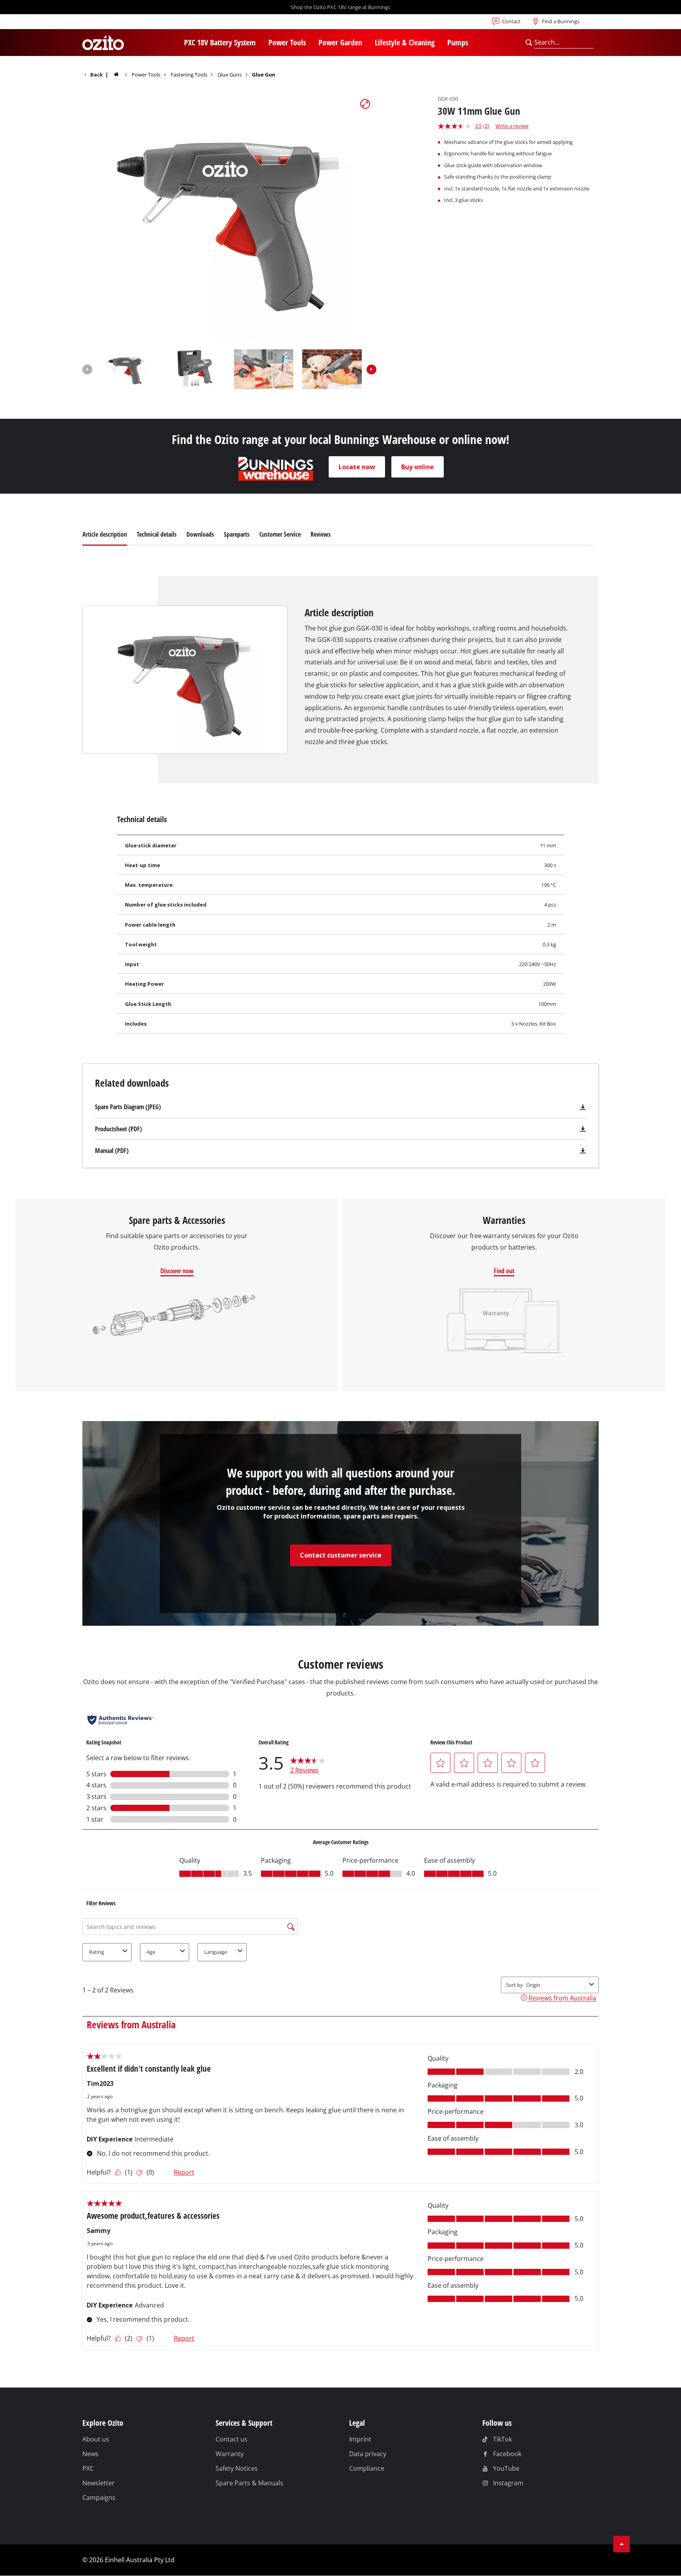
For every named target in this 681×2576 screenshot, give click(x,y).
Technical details (157, 534)
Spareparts (237, 534)
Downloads (200, 534)
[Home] (122, 74)
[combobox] (564, 43)
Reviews (321, 534)
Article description (105, 534)
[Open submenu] (260, 43)
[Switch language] (108, 24)
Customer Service (280, 534)
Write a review (512, 126)
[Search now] (529, 43)
